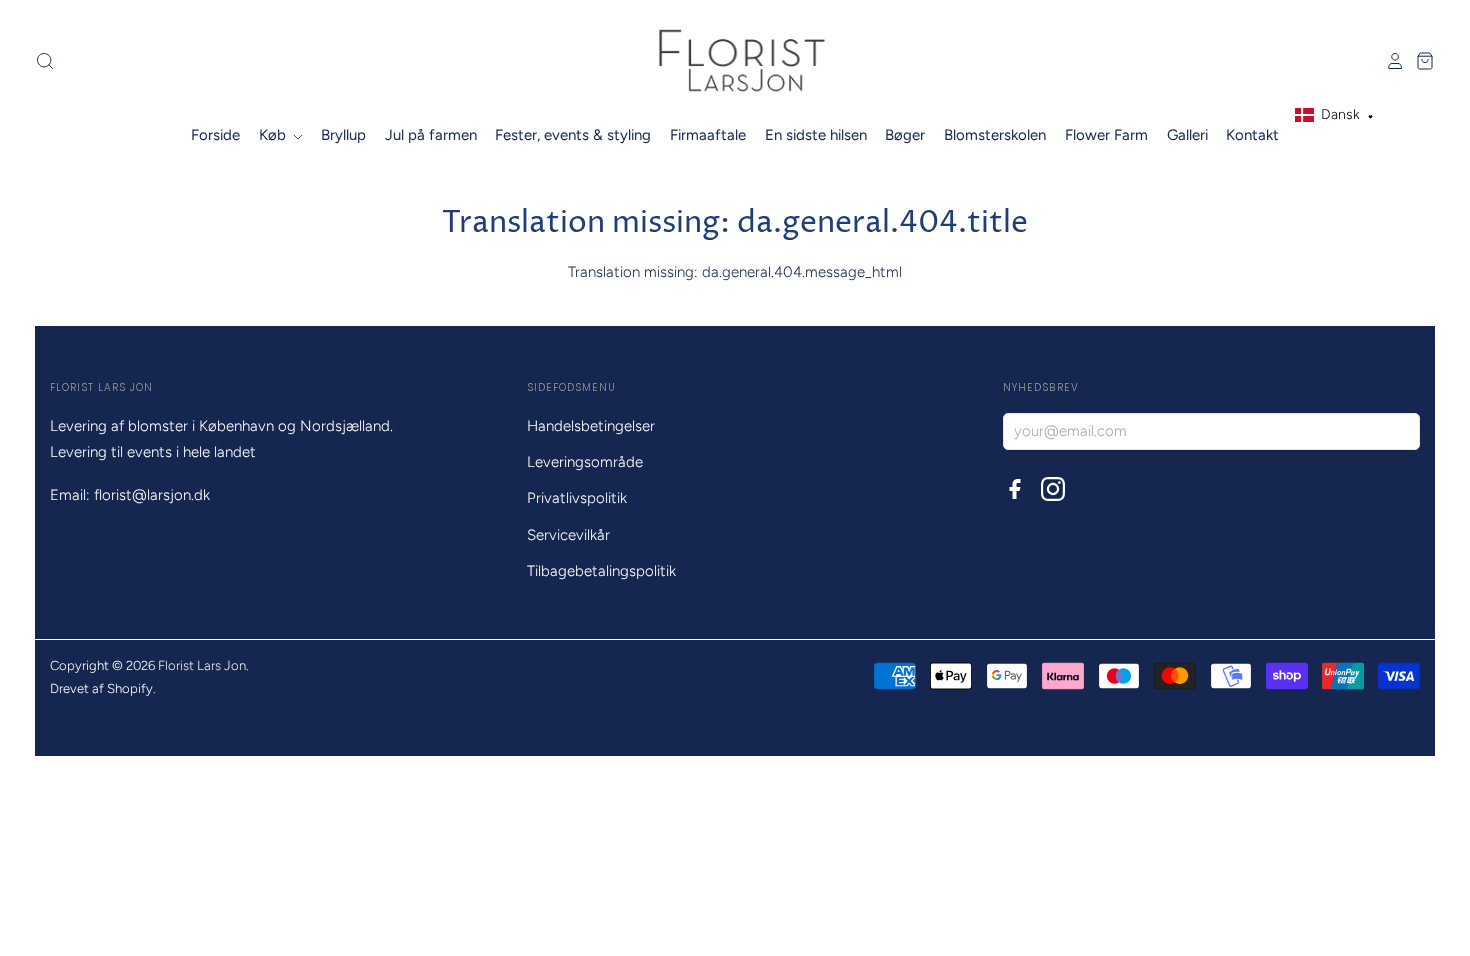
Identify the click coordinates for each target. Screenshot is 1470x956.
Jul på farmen (431, 135)
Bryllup (343, 135)
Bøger (905, 135)
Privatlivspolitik (577, 498)
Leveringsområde (585, 462)
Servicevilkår (568, 535)
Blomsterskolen (995, 135)
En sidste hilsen (816, 135)
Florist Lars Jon (202, 665)
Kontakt (1252, 135)
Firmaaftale (708, 135)
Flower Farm (1106, 135)
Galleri (1187, 135)
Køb (274, 135)
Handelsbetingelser (591, 426)
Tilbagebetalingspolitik (601, 571)
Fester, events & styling (573, 135)
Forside (215, 135)
